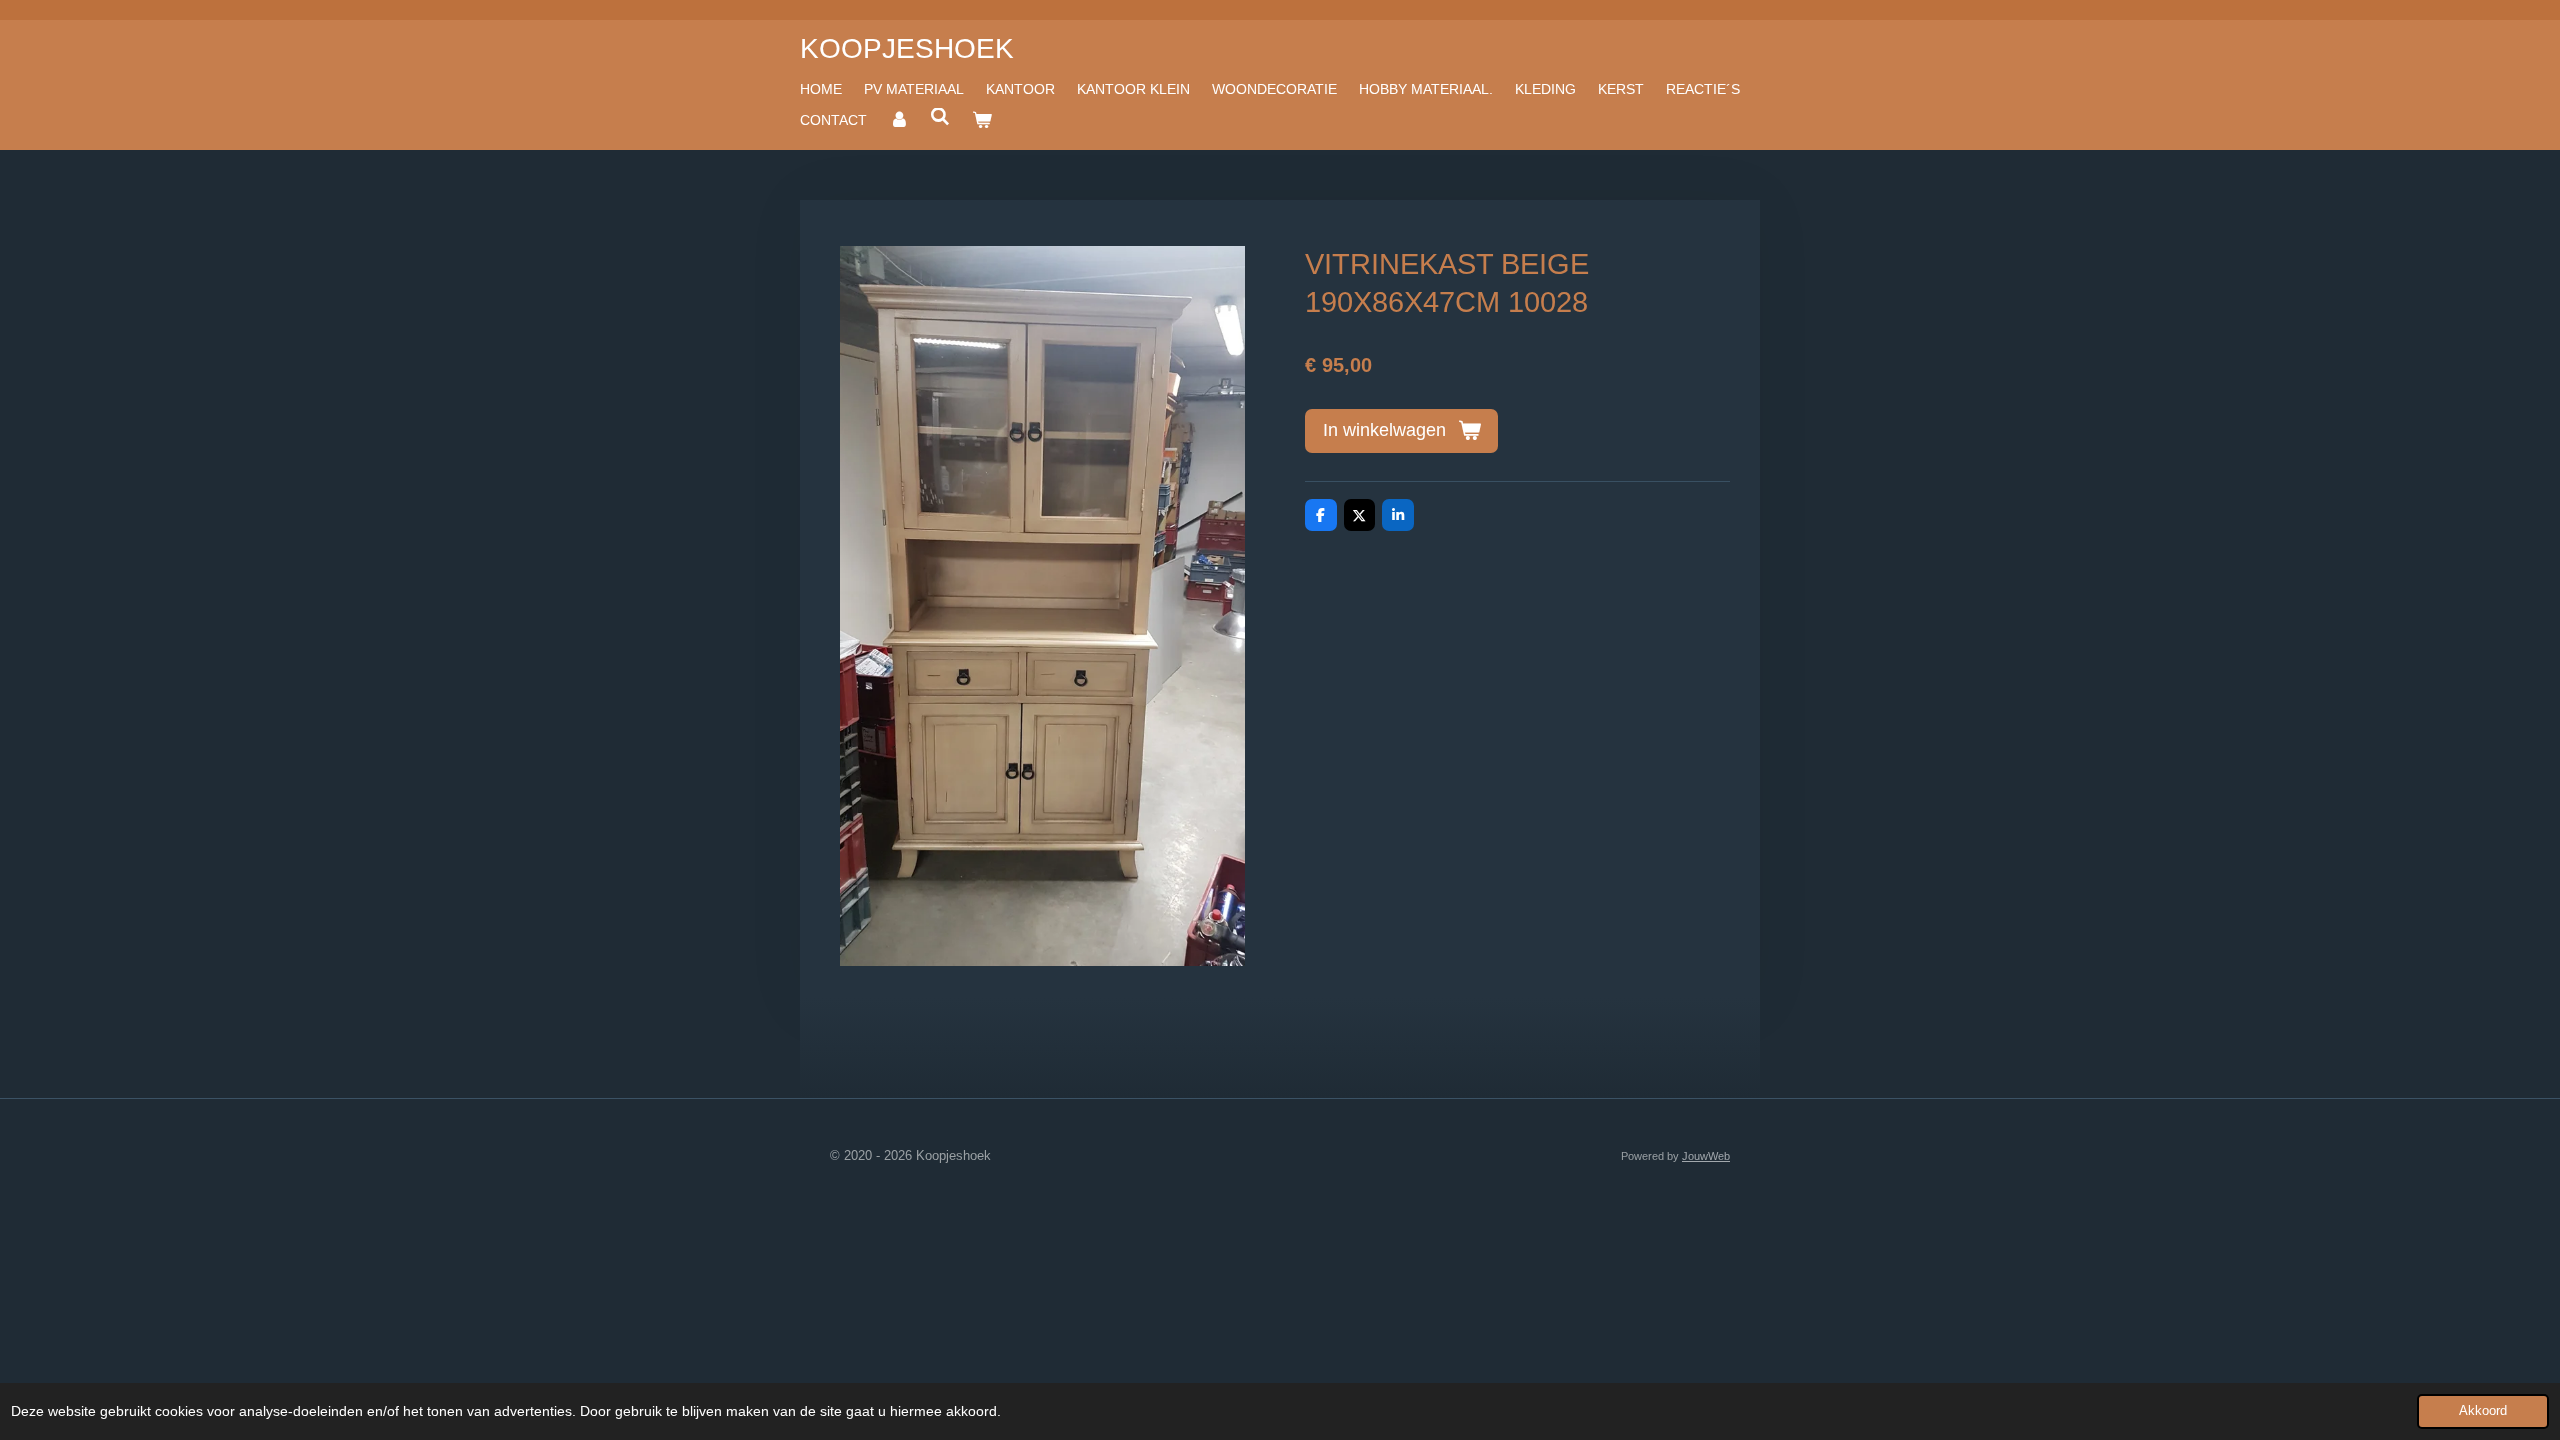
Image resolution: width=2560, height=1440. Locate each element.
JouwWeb (1706, 1156)
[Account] (899, 120)
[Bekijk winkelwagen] (982, 120)
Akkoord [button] (2483, 1411)
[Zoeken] (941, 117)
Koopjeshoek (907, 48)
